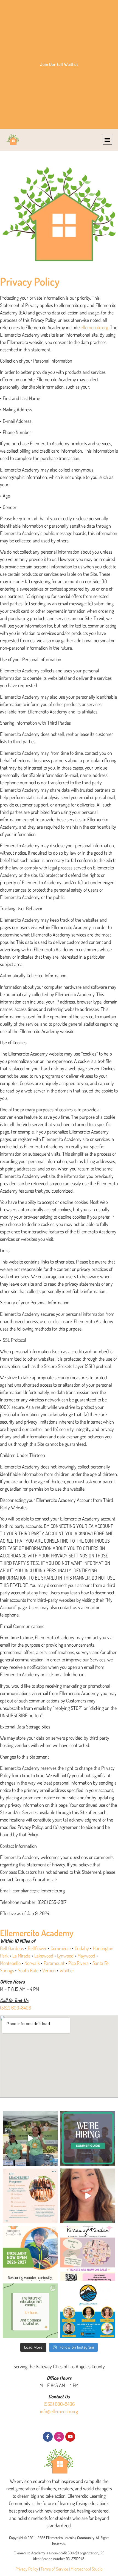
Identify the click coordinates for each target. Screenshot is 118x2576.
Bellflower (37, 1948)
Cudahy (82, 1948)
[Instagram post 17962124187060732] (30, 2138)
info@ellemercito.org (59, 2411)
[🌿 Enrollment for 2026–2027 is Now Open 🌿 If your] (30, 2253)
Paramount (54, 1963)
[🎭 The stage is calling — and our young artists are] (88, 2253)
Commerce (61, 1948)
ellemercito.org (94, 327)
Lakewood (44, 1956)
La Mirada (21, 1956)
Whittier (67, 1970)
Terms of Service (54, 2569)
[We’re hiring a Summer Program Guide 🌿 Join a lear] (88, 2138)
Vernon (49, 1970)
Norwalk (32, 1963)
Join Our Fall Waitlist (59, 64)
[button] (107, 140)
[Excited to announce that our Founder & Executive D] (88, 2311)
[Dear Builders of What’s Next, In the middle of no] (30, 2311)
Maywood (86, 1956)
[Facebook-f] (48, 2437)
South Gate (28, 1970)
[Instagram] (59, 2437)
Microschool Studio (87, 2569)
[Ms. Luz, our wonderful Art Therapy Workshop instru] (30, 2196)
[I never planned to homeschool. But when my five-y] (88, 2196)
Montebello (10, 1963)
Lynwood (65, 1956)
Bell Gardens (12, 1948)
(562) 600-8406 (16, 2008)
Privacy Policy (27, 2569)
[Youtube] (70, 2437)
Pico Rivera (78, 1963)
